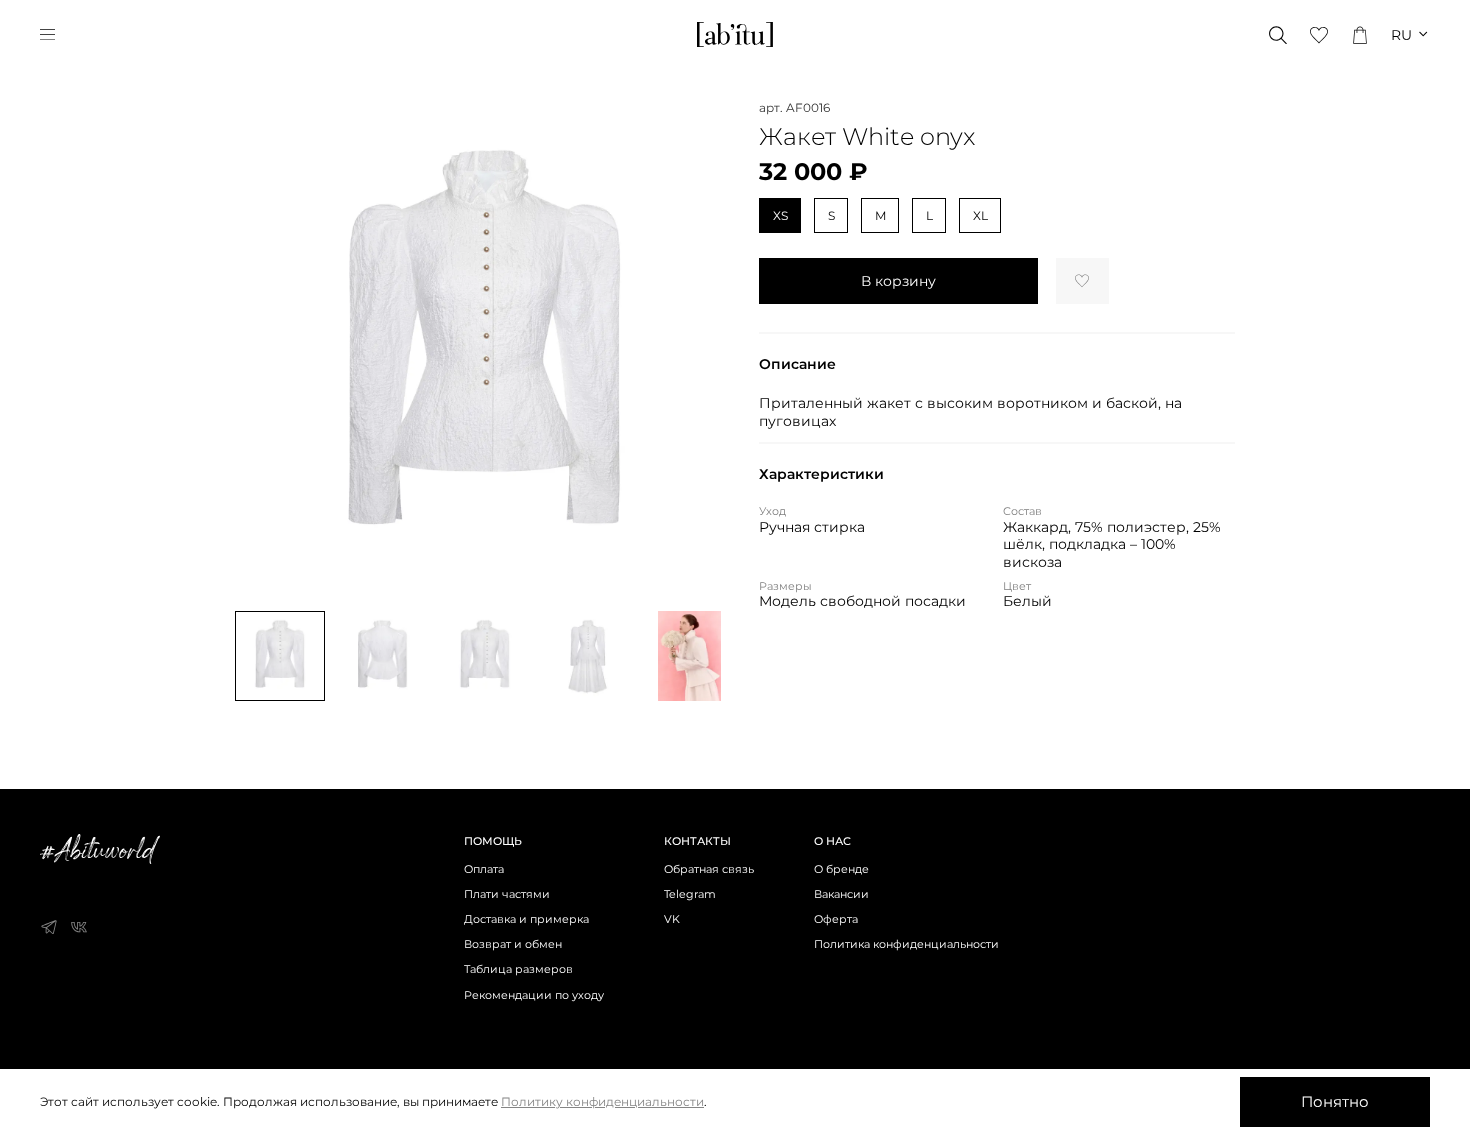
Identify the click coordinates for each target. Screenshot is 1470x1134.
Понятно (1335, 1101)
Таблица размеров (518, 969)
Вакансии (841, 894)
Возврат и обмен (513, 944)
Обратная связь (709, 869)
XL (980, 215)
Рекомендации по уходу (534, 995)
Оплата (484, 869)
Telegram (690, 894)
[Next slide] (711, 349)
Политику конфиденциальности (602, 1101)
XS (780, 215)
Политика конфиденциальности (906, 944)
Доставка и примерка (526, 919)
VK (672, 919)
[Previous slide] (259, 349)
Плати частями (507, 894)
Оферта (836, 919)
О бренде (841, 869)
